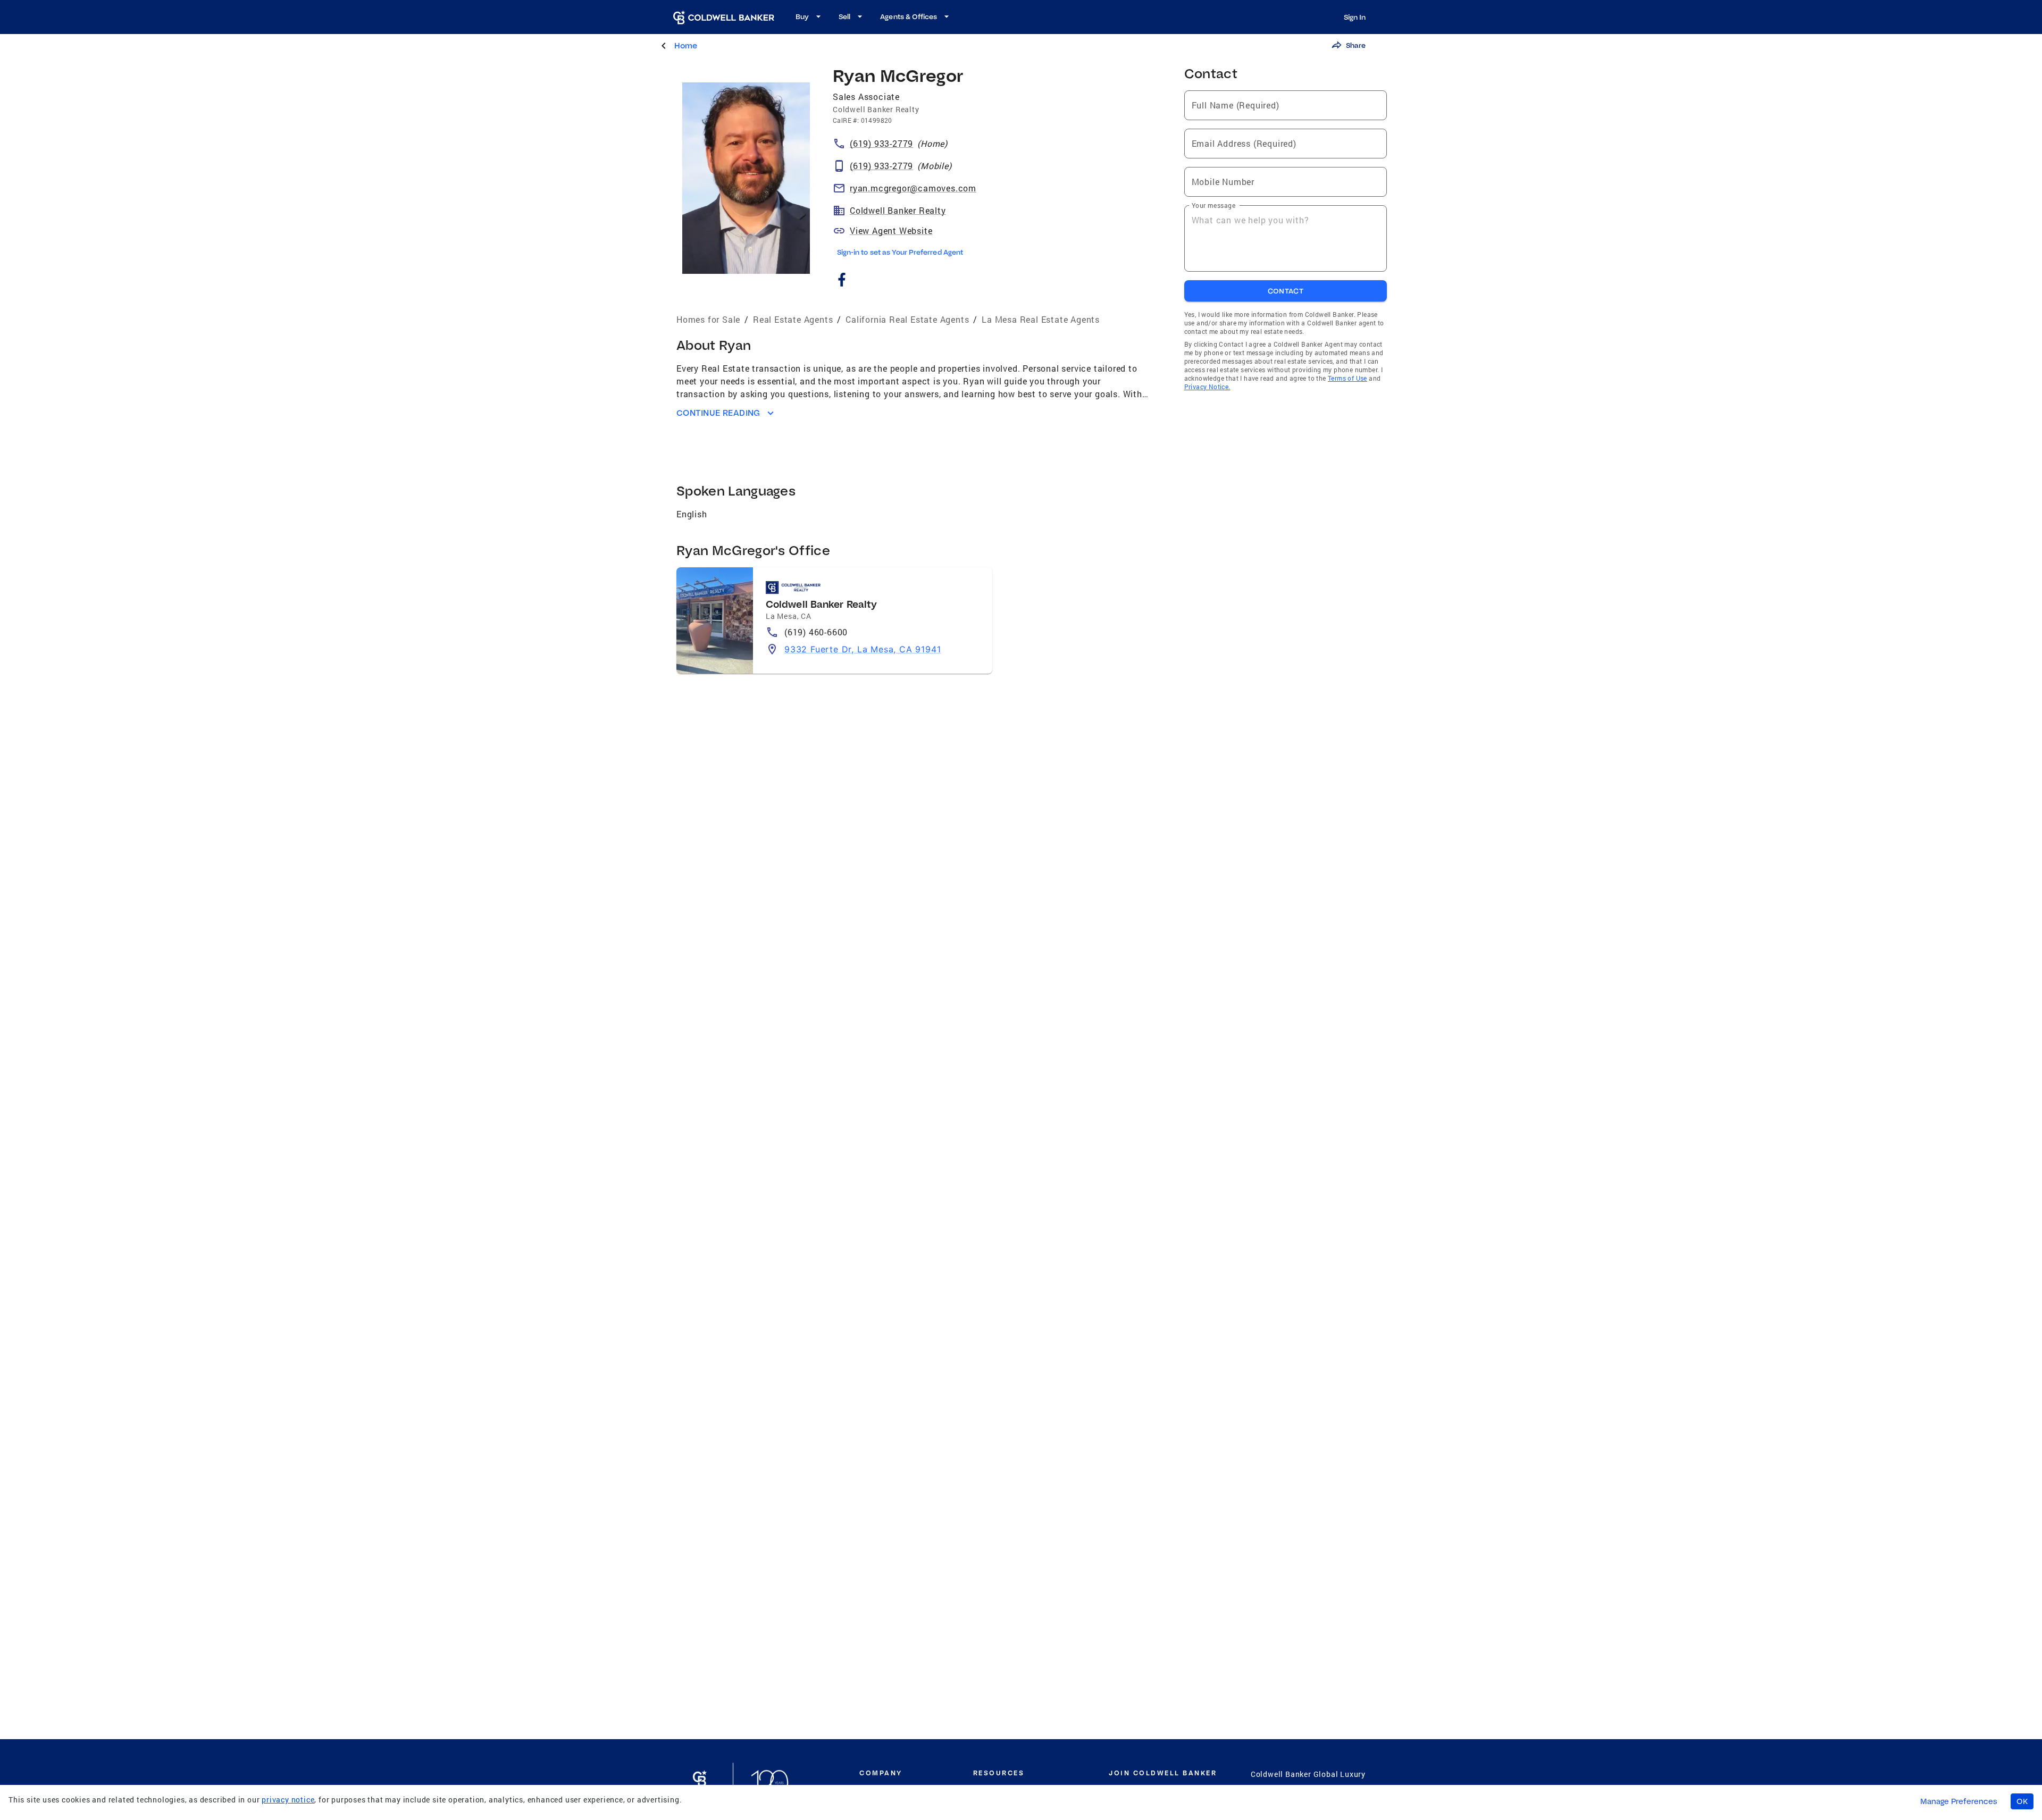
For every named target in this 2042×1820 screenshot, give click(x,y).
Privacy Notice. (1207, 387)
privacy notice (288, 1800)
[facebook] (842, 282)
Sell (844, 16)
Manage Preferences (1959, 1801)
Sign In (1355, 17)
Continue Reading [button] (718, 413)
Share (1356, 45)
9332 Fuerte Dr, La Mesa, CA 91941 (863, 649)
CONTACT (1286, 291)
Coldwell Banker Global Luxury (1308, 1774)
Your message (1214, 205)
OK (2022, 1801)
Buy (802, 16)
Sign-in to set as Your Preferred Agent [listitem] (900, 252)
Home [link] (686, 45)
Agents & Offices (909, 16)
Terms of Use (1348, 378)
